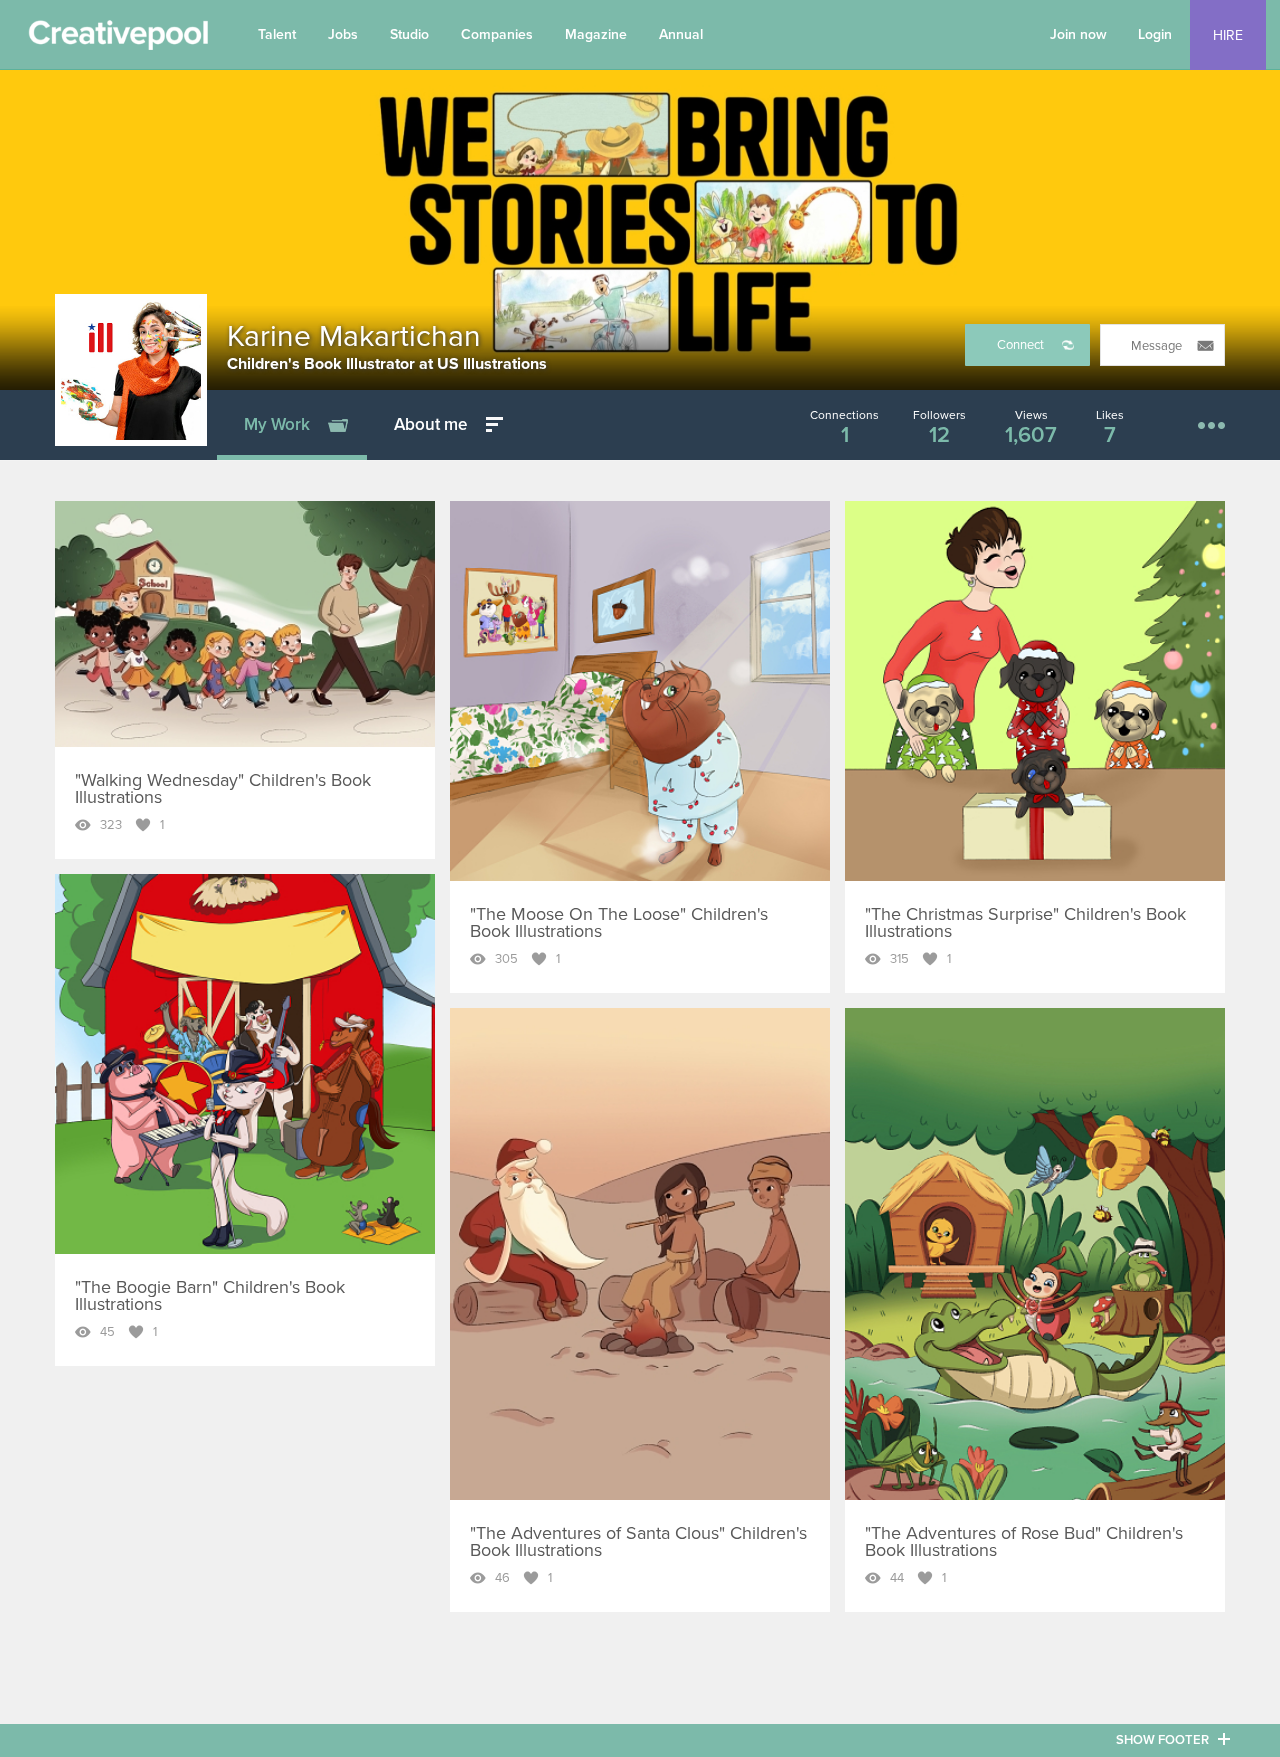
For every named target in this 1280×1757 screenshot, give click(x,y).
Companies (497, 34)
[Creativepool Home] (118, 40)
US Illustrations (492, 364)
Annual (681, 34)
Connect (1020, 345)
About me (430, 424)
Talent (277, 34)
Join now (1078, 34)
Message (1156, 346)
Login (1155, 34)
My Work (277, 424)
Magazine (596, 34)
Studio (409, 34)
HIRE (1228, 35)
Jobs (343, 34)
